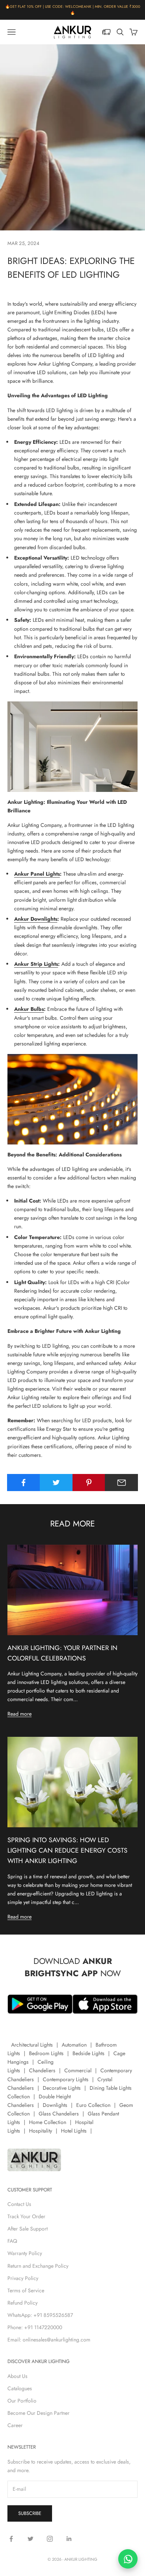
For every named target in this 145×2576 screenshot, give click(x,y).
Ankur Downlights (36, 919)
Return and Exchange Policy (38, 2266)
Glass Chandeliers (59, 2114)
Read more (20, 1714)
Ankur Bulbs (29, 1009)
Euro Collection (93, 2105)
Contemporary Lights (66, 2079)
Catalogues (20, 2388)
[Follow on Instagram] (50, 2539)
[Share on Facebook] (24, 1483)
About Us (17, 2376)
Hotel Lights (74, 2131)
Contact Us (19, 2204)
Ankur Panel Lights (37, 874)
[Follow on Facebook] (11, 2539)
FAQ (12, 2241)
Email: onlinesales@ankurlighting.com (49, 2340)
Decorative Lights (62, 2088)
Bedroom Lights (46, 2053)
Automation (74, 2045)
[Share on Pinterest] (89, 1483)
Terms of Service (26, 2290)
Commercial (78, 2070)
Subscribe (30, 2513)
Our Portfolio (22, 2401)
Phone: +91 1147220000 (35, 2327)
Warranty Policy (25, 2253)
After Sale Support (28, 2229)
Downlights (55, 2105)
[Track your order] (106, 32)
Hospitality (41, 2131)
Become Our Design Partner (38, 2413)
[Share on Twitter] (56, 1483)
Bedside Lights (88, 2053)
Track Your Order (26, 2216)
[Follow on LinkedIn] (69, 2539)
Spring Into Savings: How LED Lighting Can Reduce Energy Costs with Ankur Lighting (67, 1850)
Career (15, 2425)
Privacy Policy (23, 2278)
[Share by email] (121, 1483)
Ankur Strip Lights (36, 964)
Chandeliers (42, 2070)
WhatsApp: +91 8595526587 (40, 2315)
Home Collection (48, 2122)
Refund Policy (22, 2303)
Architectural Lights (32, 2045)
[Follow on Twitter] (30, 2539)
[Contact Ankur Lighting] (128, 2559)
